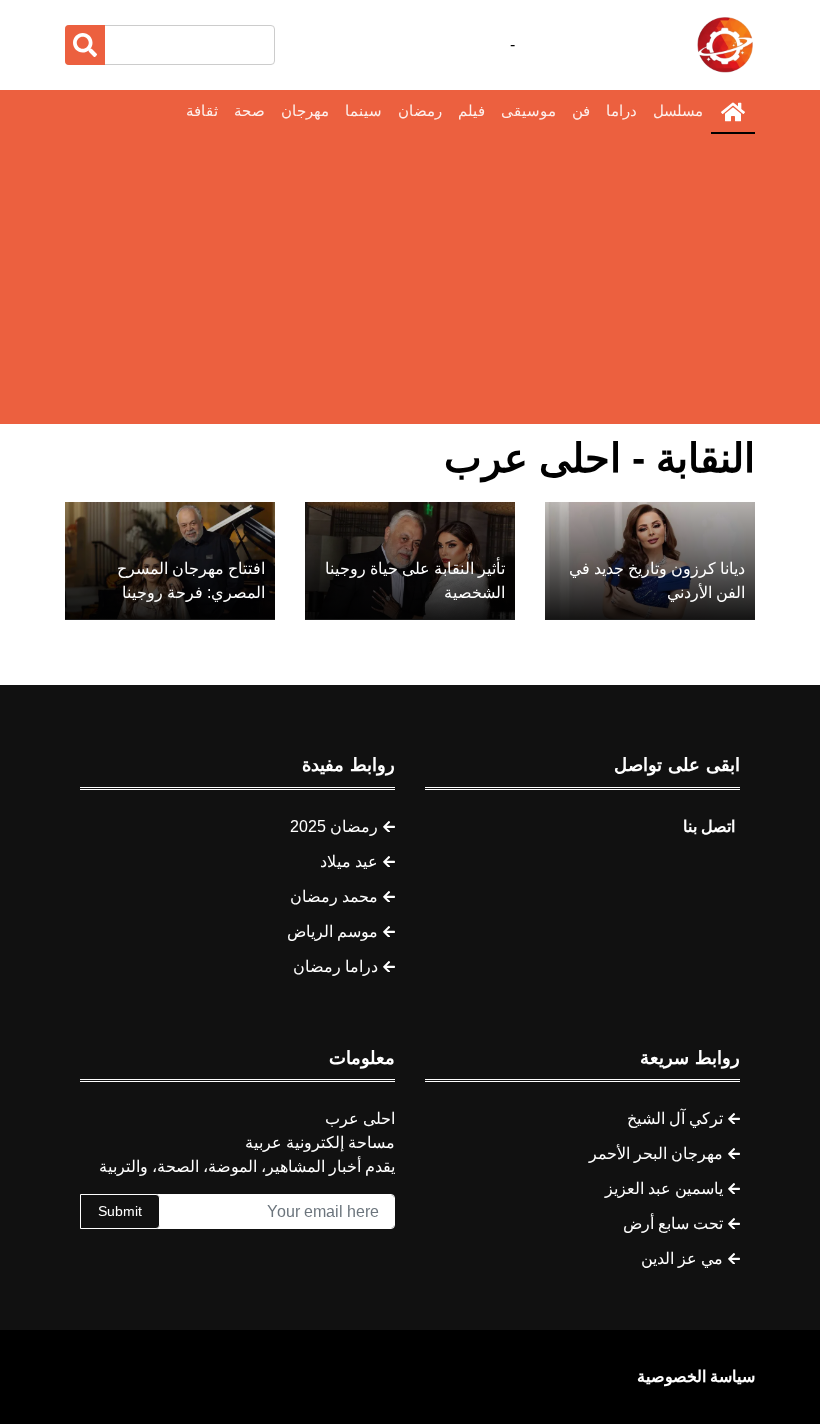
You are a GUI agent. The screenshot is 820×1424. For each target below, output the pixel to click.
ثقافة (202, 110)
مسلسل (678, 110)
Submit (120, 1211)
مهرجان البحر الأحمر (656, 1153)
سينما (363, 110)
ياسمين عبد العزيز (664, 1188)
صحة (249, 110)
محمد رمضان (334, 896)
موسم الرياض (332, 931)
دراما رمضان (335, 966)
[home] (733, 112)
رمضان (420, 110)
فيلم (471, 110)
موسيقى (528, 110)
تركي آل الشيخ (675, 1118)
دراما (621, 110)
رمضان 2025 (334, 826)
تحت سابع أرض (673, 1223)
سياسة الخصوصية (696, 1376)
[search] (85, 45)
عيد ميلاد (349, 861)
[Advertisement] (410, 284)
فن (581, 110)
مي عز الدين (682, 1258)
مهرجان (305, 110)
